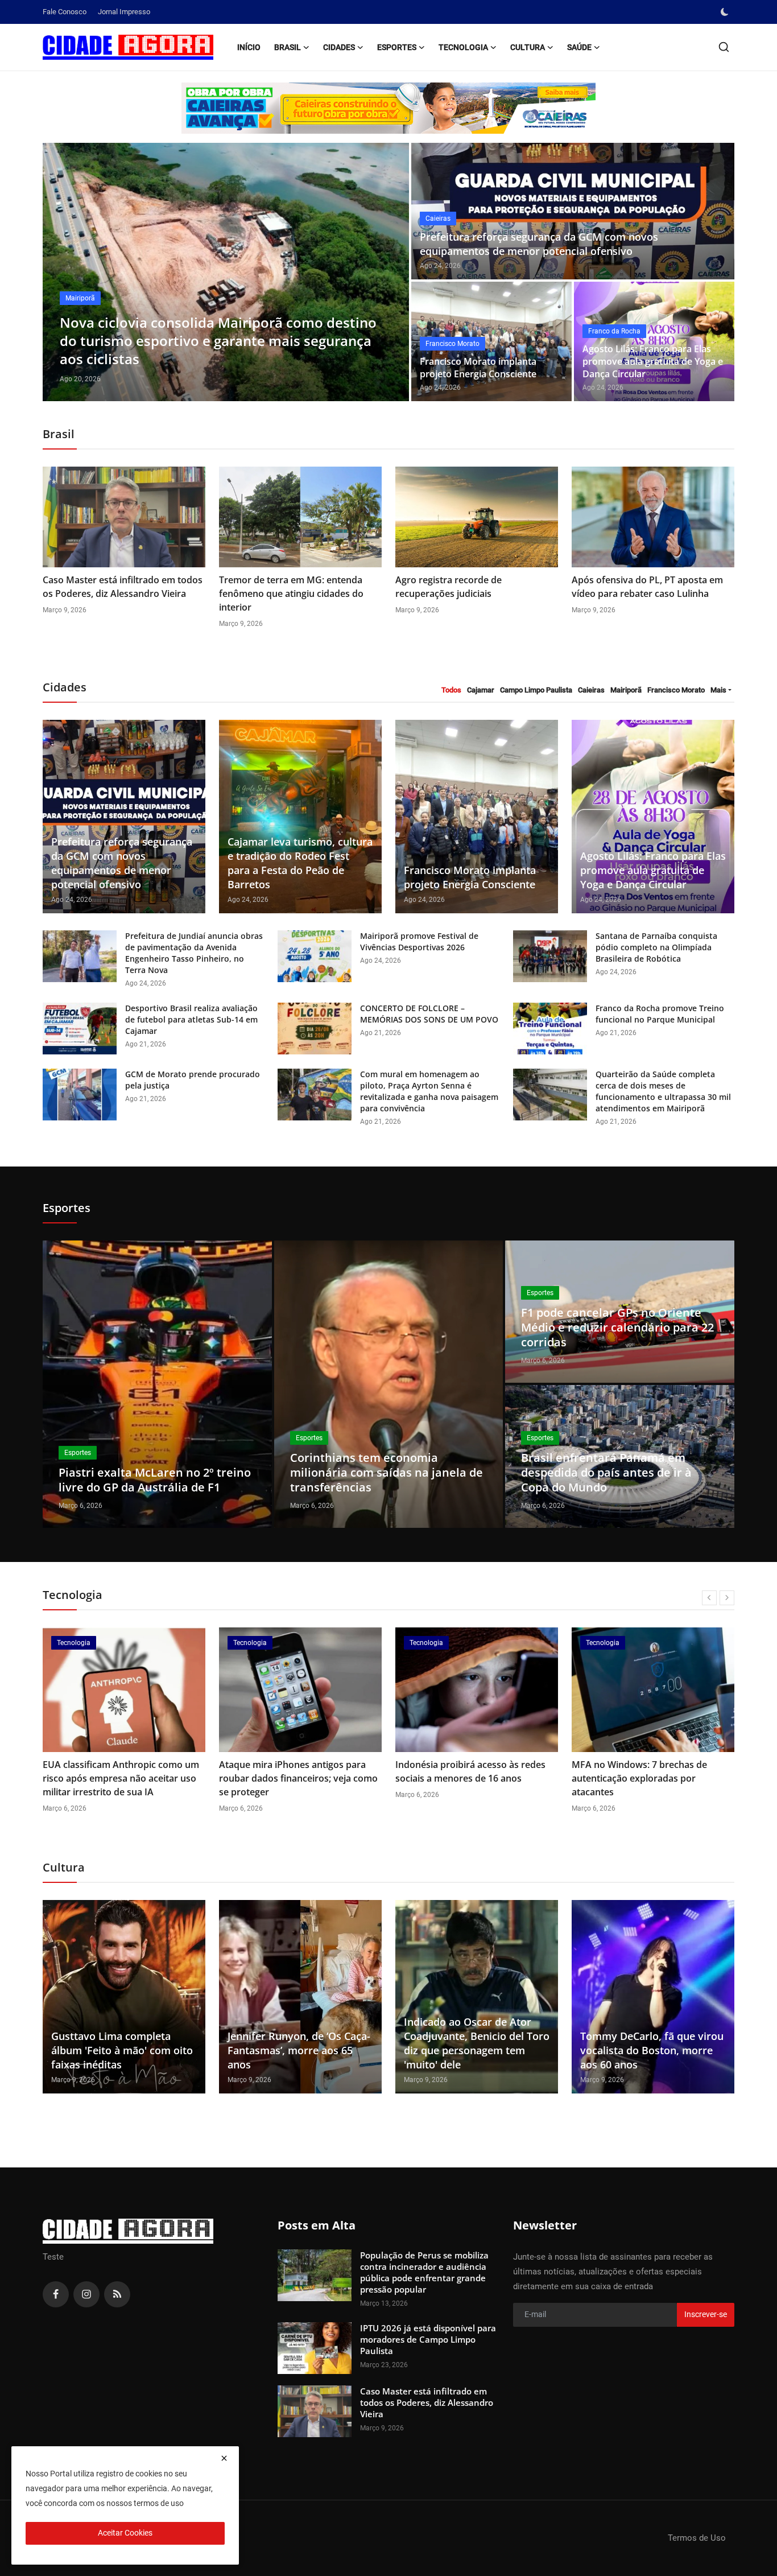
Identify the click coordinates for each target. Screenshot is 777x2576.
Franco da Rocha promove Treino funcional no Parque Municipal (660, 1014)
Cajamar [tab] (481, 690)
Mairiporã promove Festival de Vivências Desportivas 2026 (419, 941)
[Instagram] (86, 2294)
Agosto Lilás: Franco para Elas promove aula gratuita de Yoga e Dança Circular (653, 361)
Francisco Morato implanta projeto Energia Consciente (478, 368)
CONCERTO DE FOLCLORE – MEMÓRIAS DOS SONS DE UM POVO (429, 1014)
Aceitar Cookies (125, 2533)
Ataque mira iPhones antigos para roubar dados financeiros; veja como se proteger (122, 1778)
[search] (724, 47)
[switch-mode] (726, 12)
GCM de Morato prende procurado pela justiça (193, 1080)
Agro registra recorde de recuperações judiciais (449, 587)
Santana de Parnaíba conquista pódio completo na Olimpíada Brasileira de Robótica (656, 947)
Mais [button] (718, 690)
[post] (226, 272)
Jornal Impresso (124, 12)
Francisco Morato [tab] (676, 690)
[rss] (117, 2294)
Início (249, 47)
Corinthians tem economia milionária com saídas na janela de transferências (387, 1472)
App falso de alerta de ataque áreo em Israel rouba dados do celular (646, 1771)
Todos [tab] (451, 690)
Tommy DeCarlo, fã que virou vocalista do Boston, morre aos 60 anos (652, 2050)
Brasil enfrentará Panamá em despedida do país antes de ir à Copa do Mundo (606, 1472)
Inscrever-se (706, 2314)
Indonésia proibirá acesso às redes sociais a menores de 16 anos (294, 1771)
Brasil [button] (288, 47)
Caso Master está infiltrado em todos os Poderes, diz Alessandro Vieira (123, 587)
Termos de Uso (697, 2538)
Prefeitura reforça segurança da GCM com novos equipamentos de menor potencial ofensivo (539, 244)
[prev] (61, 272)
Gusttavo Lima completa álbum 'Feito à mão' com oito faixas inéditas (122, 2050)
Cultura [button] (528, 47)
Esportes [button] (397, 47)
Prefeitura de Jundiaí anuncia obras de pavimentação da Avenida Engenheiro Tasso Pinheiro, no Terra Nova (194, 953)
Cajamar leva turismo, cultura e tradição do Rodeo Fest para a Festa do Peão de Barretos (300, 863)
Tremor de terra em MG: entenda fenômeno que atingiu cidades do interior (291, 593)
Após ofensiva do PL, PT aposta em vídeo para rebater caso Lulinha (647, 587)
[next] (390, 272)
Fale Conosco (65, 12)
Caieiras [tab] (591, 690)
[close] (224, 2458)
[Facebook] (56, 2294)
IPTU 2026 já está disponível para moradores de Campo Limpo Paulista (428, 2339)
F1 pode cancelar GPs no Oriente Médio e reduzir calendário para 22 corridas (617, 1327)
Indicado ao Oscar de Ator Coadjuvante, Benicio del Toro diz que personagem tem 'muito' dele (477, 2043)
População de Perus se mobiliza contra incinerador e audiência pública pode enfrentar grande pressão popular (424, 2272)
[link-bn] (388, 108)
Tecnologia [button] (463, 47)
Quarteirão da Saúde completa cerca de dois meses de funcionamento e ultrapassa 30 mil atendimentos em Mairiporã (663, 1091)
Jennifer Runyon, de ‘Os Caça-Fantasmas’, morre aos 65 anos (299, 2050)
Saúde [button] (579, 47)
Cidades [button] (339, 47)
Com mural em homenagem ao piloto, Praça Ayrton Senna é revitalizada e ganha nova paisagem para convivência (429, 1091)
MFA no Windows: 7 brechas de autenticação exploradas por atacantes (463, 1778)
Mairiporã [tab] (626, 690)
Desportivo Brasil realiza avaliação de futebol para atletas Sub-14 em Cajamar (191, 1019)
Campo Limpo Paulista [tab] (536, 690)
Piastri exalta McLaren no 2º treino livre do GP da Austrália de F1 (155, 1480)
